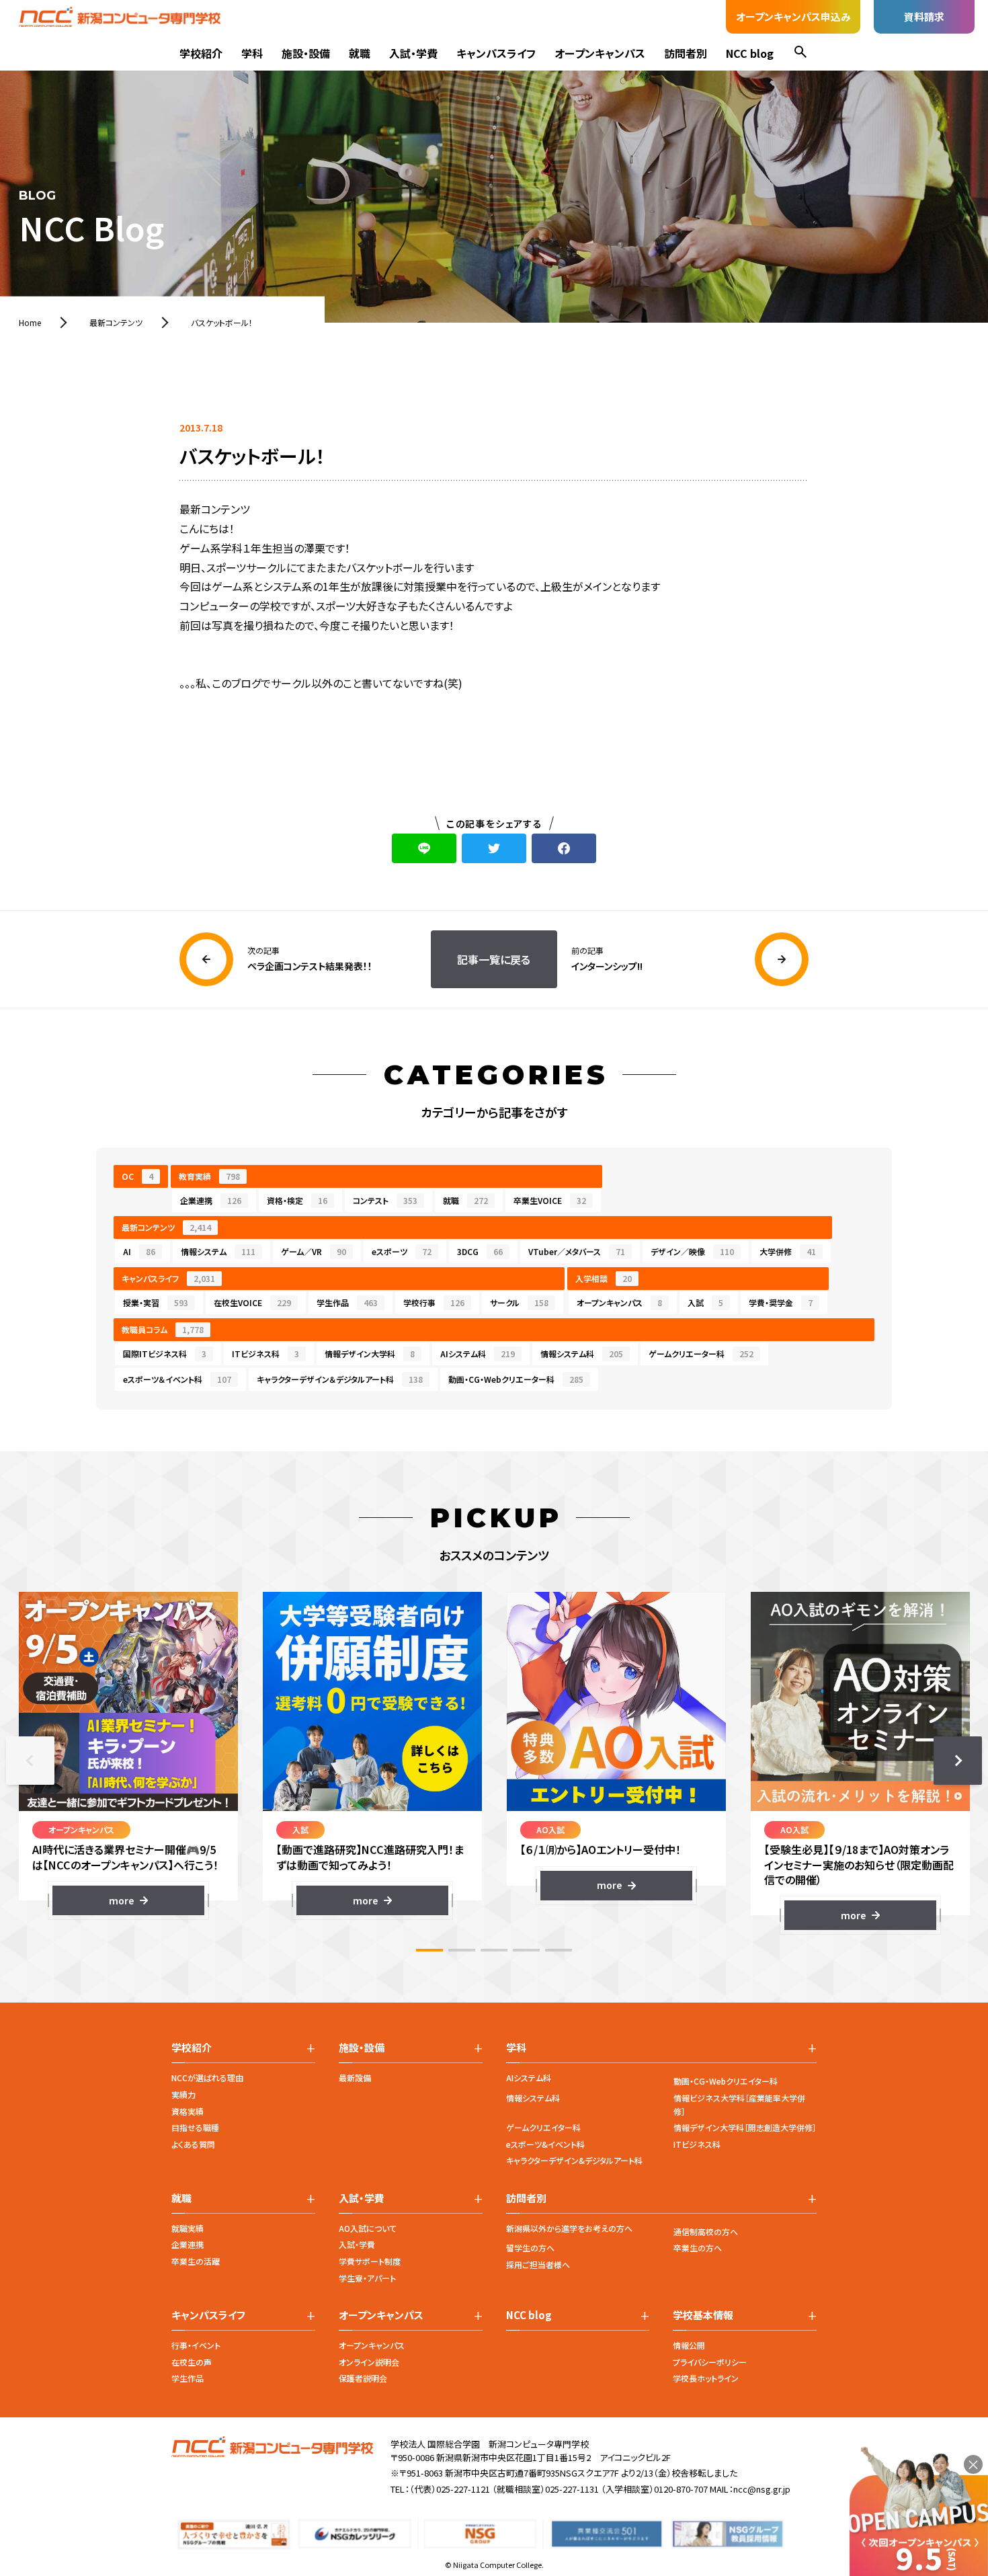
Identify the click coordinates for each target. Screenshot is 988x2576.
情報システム (218, 1251)
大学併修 (788, 1251)
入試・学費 (413, 53)
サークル (519, 1302)
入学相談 (604, 1278)
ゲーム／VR (314, 1251)
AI (139, 1251)
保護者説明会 (363, 2378)
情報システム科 (582, 1354)
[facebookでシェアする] (564, 848)
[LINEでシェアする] (424, 848)
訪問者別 (686, 53)
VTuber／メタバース (577, 1251)
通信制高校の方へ (706, 2231)
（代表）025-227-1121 (450, 2489)
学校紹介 (201, 53)
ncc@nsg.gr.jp (762, 2489)
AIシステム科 (478, 1354)
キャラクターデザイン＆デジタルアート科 (340, 1379)
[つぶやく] (494, 848)
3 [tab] (494, 1950)
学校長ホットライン (706, 2378)
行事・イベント (196, 2345)
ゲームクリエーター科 (701, 1354)
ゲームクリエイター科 (543, 2127)
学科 (252, 53)
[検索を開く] (800, 53)
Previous (30, 1761)
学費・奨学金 (781, 1302)
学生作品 (347, 1302)
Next (958, 1761)
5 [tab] (559, 1950)
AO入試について (368, 2228)
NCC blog (750, 53)
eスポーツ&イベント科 (545, 2144)
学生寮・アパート (367, 2278)
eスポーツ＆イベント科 (177, 1379)
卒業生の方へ (698, 2248)
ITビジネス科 (265, 1354)
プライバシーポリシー (710, 2362)
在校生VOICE (252, 1302)
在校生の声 (192, 2362)
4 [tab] (526, 1950)
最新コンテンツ (166, 1227)
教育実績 (209, 1176)
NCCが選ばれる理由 (207, 2078)
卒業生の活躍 (196, 2261)
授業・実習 (156, 1302)
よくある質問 (193, 2144)
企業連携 (211, 1200)
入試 (705, 1302)
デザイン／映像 (692, 1251)
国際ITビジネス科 (165, 1354)
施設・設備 (306, 53)
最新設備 (355, 2078)
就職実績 (188, 2228)
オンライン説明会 (369, 2362)
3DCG (480, 1251)
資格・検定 (297, 1200)
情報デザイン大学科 (370, 1354)
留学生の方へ (530, 2248)
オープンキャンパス (600, 53)
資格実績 (188, 2111)
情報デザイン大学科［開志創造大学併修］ (745, 2127)
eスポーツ (402, 1251)
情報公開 (689, 2345)
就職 (360, 53)
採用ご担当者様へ (538, 2264)
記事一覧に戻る (494, 959)
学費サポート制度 (370, 2261)
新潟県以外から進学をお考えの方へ (569, 2228)
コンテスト (385, 1200)
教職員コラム (163, 1329)
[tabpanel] (128, 1754)
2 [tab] (462, 1950)
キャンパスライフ (496, 53)
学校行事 (434, 1302)
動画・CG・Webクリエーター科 (516, 1379)
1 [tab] (429, 1950)
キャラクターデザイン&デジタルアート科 (574, 2160)
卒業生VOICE (550, 1200)
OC (137, 1176)
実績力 (183, 2094)
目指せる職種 (195, 2127)
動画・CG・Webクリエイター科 (726, 2081)
